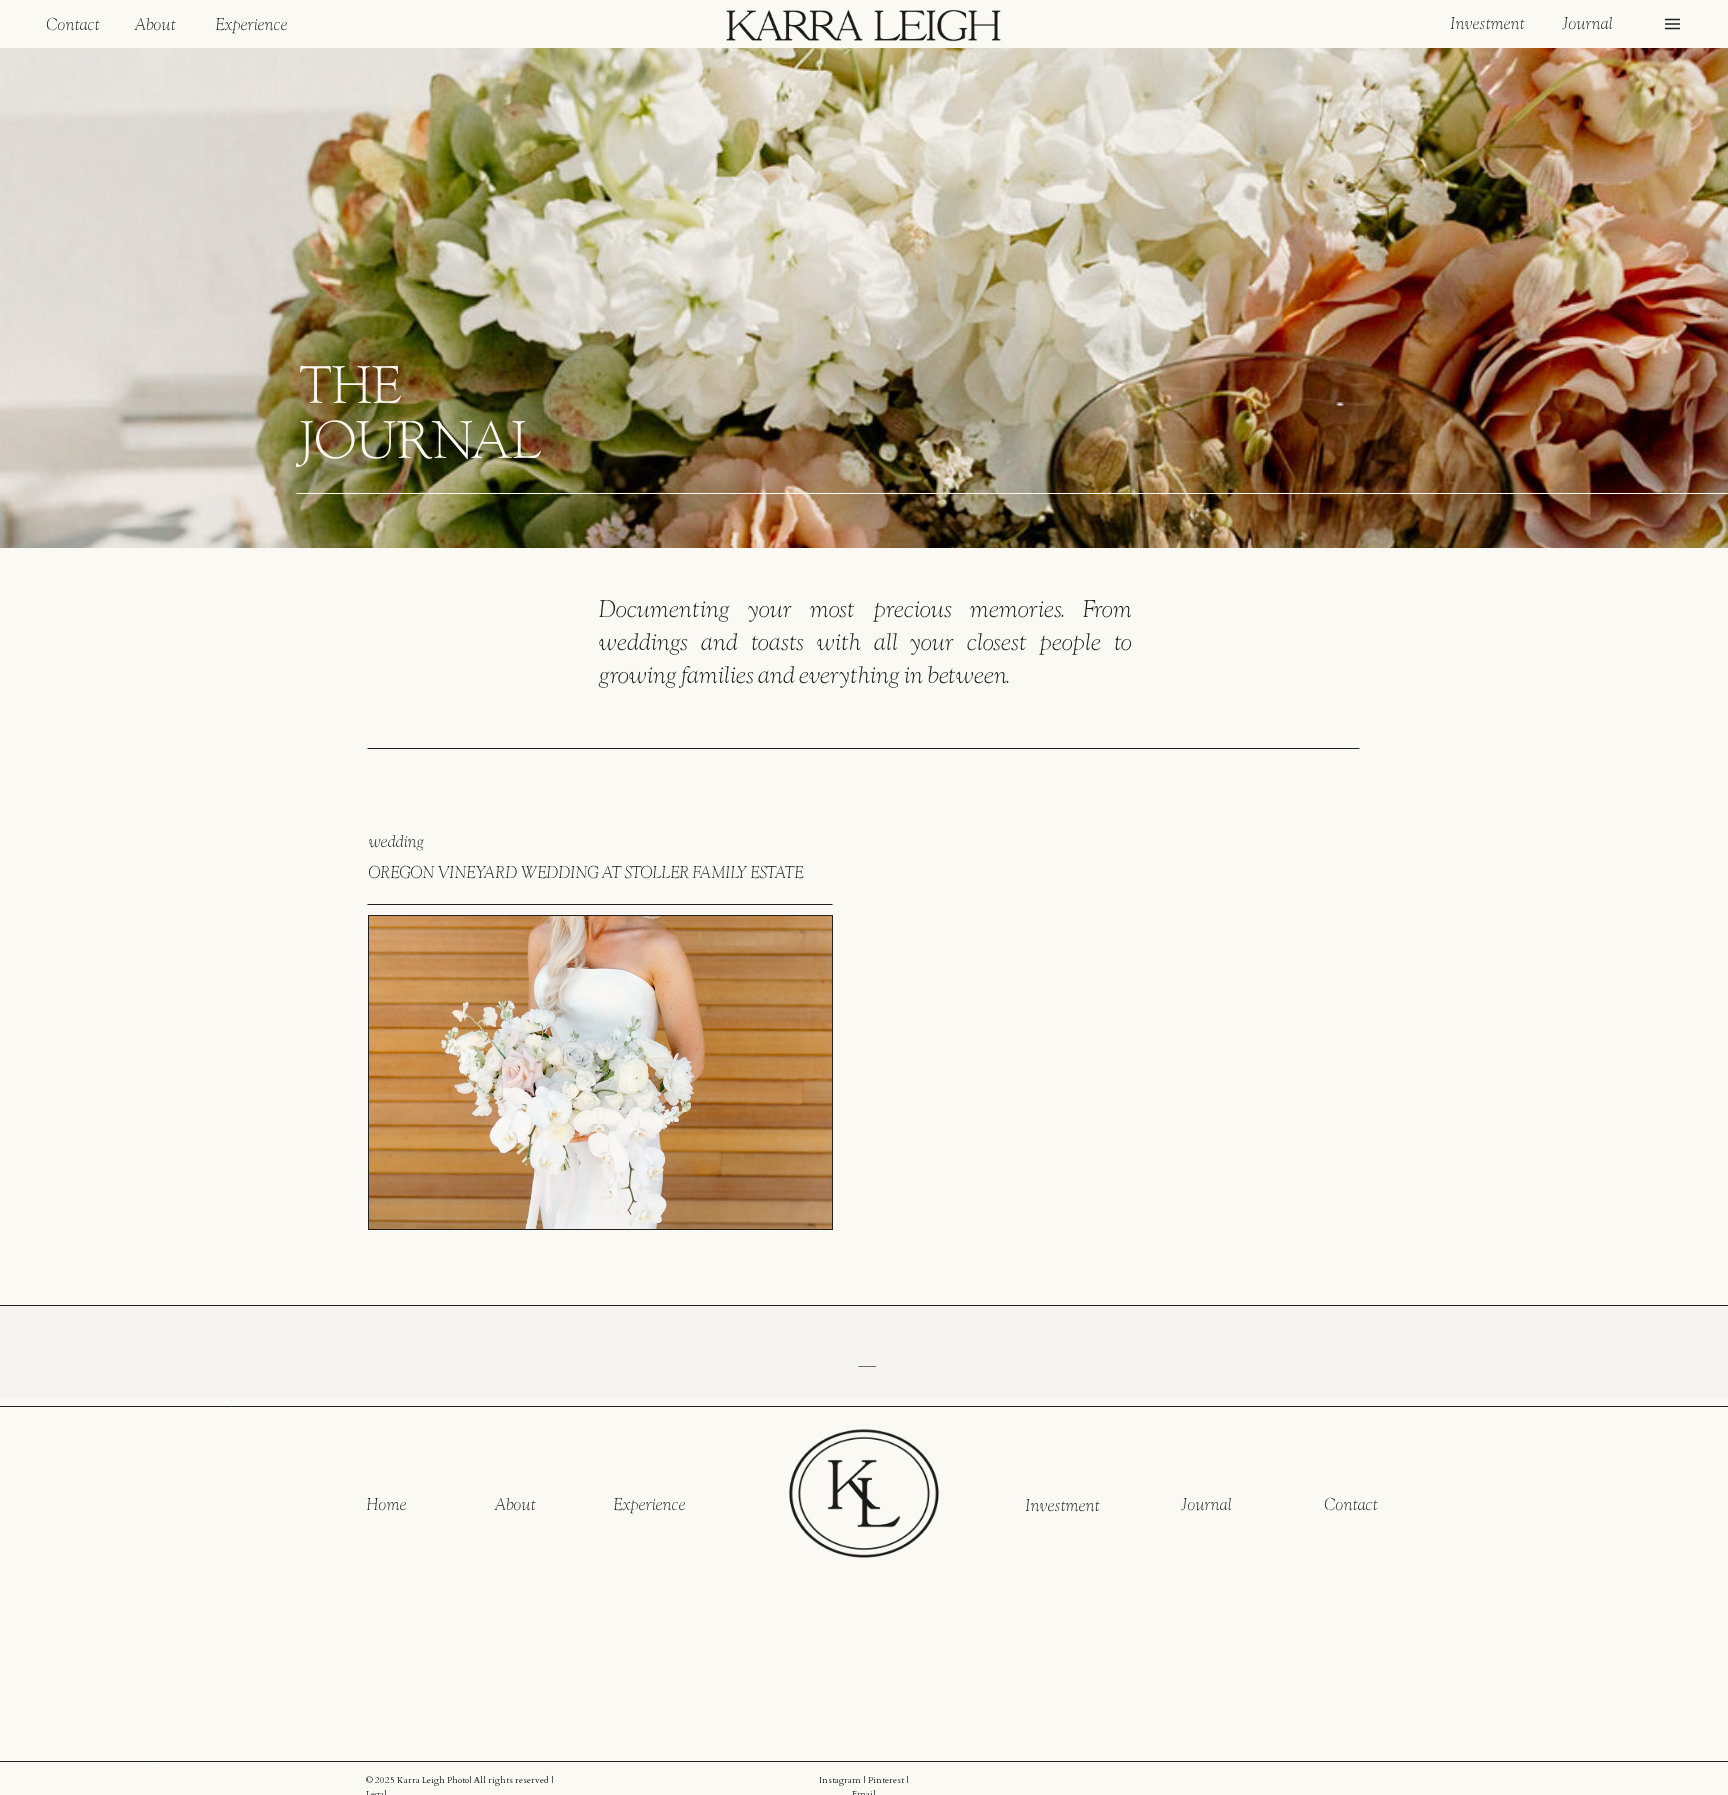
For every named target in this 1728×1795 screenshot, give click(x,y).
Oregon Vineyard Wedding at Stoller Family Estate (585, 872)
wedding (395, 841)
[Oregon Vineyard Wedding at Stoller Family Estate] (600, 1072)
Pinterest (886, 1780)
